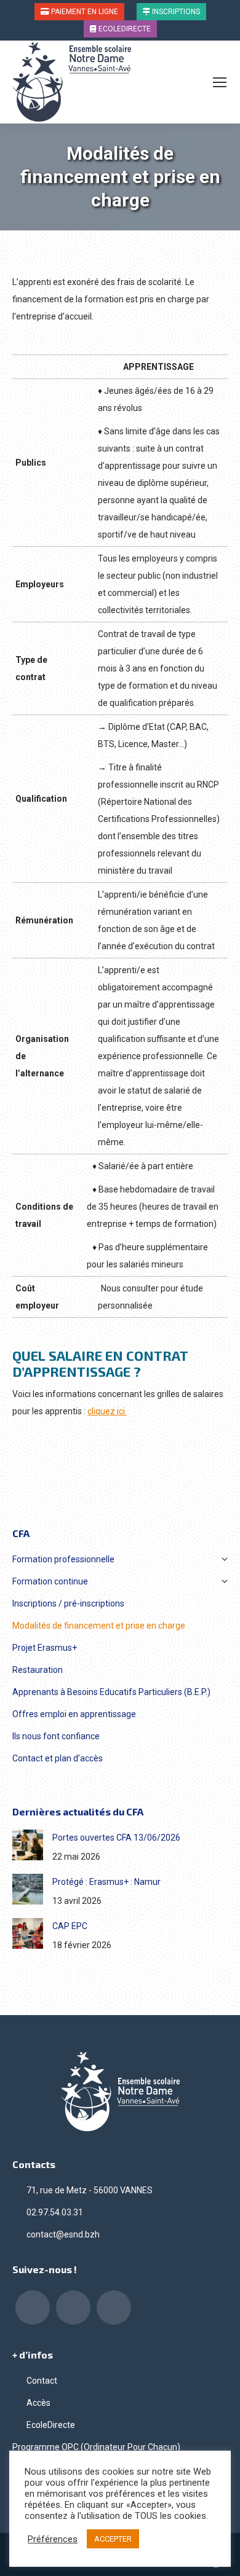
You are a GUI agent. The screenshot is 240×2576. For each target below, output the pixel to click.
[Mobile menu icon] (220, 82)
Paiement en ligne (84, 12)
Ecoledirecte (124, 29)
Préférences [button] (53, 2539)
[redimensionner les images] (28, 1845)
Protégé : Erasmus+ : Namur (106, 1882)
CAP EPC (70, 1926)
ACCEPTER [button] (113, 2539)
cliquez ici (107, 1411)
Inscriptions (175, 12)
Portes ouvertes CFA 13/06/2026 (116, 1838)
